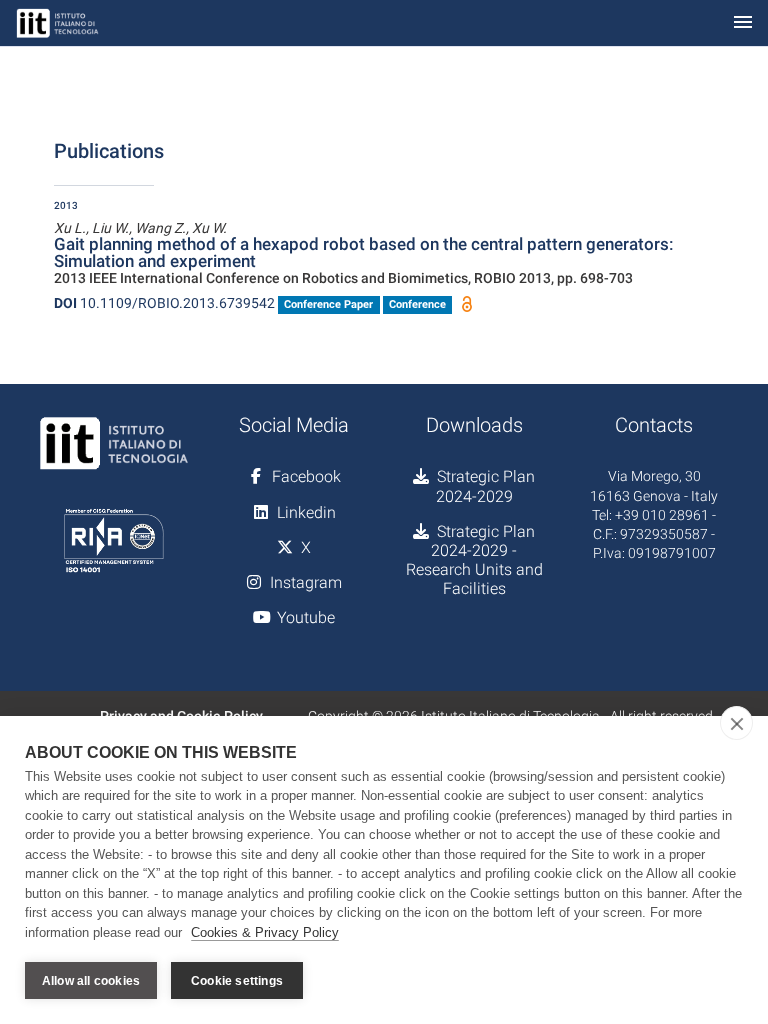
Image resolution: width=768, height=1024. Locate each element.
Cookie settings (237, 981)
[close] (736, 723)
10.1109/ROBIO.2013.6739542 (164, 303)
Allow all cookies (91, 981)
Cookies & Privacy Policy (265, 932)
